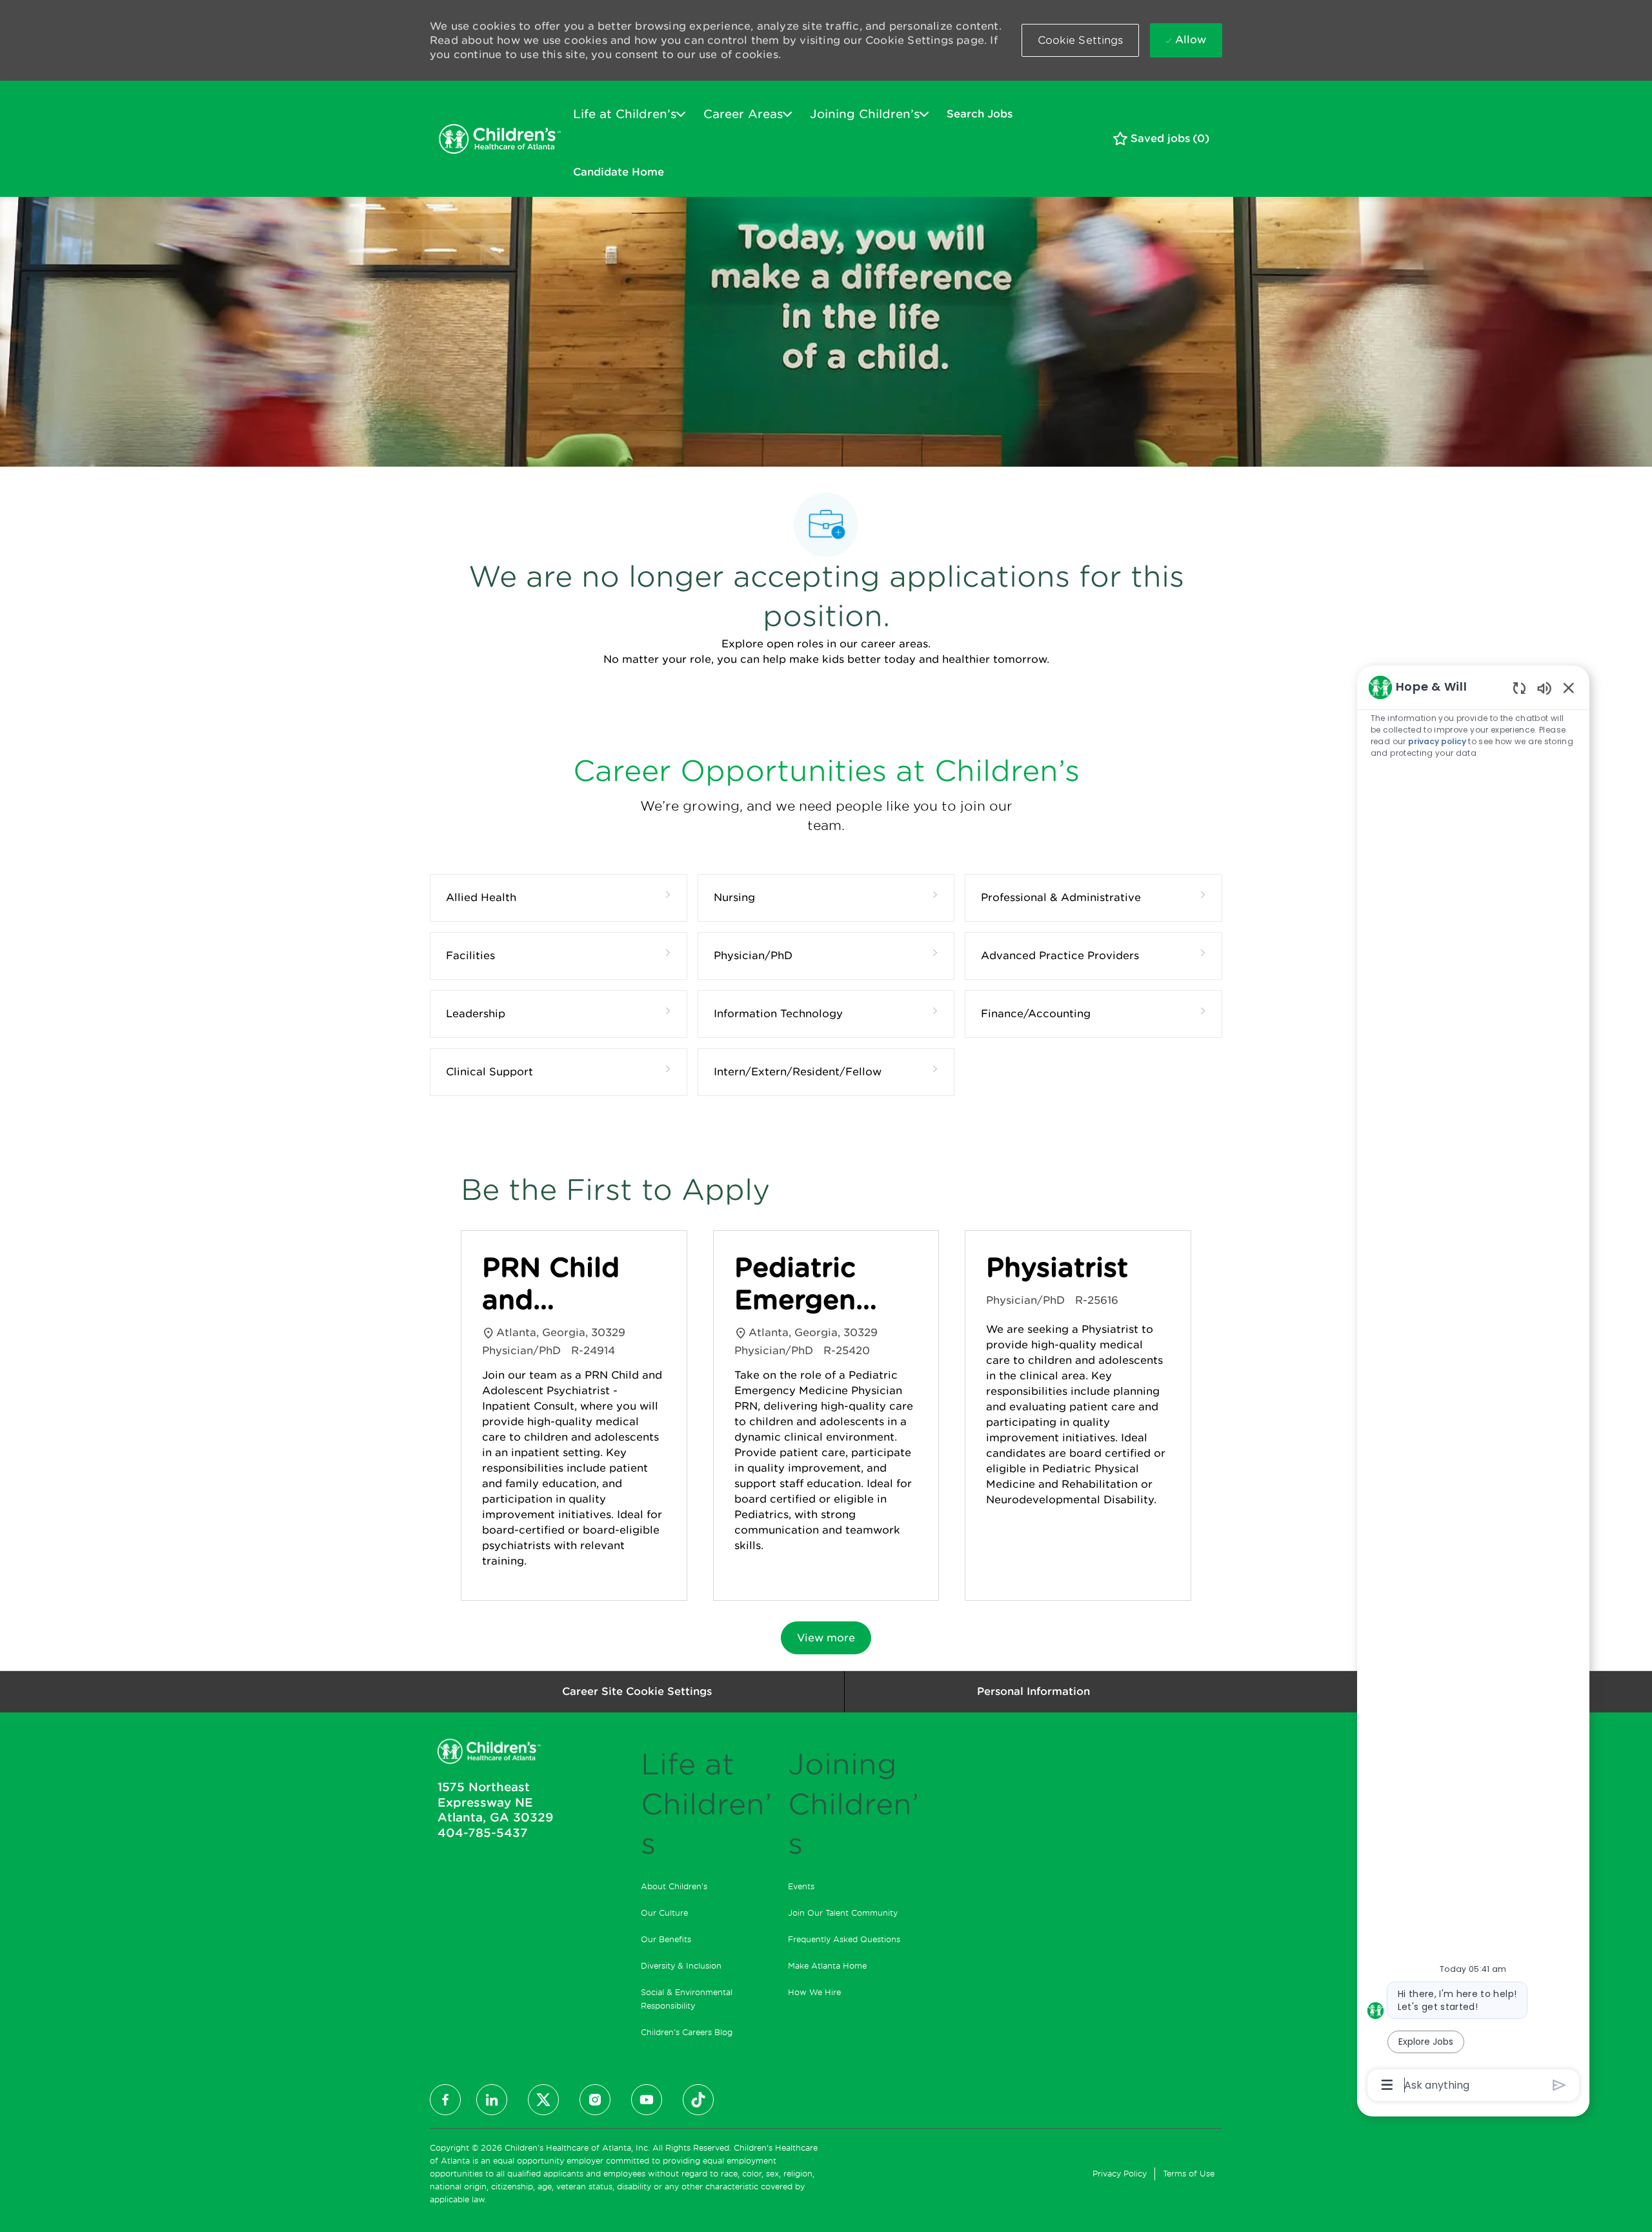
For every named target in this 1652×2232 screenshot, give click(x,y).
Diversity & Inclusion (681, 1966)
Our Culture (664, 1913)
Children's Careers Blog (687, 2032)
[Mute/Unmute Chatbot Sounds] (1544, 688)
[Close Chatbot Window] (1569, 687)
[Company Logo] (499, 139)
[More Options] (1387, 2085)
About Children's (674, 1886)
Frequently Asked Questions (844, 1939)
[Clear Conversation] (1519, 688)
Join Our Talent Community (843, 1913)
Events (801, 1886)
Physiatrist (1057, 1268)
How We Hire (814, 1992)
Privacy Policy (1120, 2174)
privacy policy (1437, 741)
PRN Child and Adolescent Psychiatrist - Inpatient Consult (561, 1284)
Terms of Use (1189, 2174)
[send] (1559, 2085)
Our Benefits (666, 1939)
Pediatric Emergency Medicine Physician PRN (811, 1284)
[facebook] (445, 2100)
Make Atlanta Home (827, 1966)
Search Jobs (980, 114)
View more (826, 1638)
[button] (1081, 40)
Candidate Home (619, 172)
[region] (1473, 1385)
